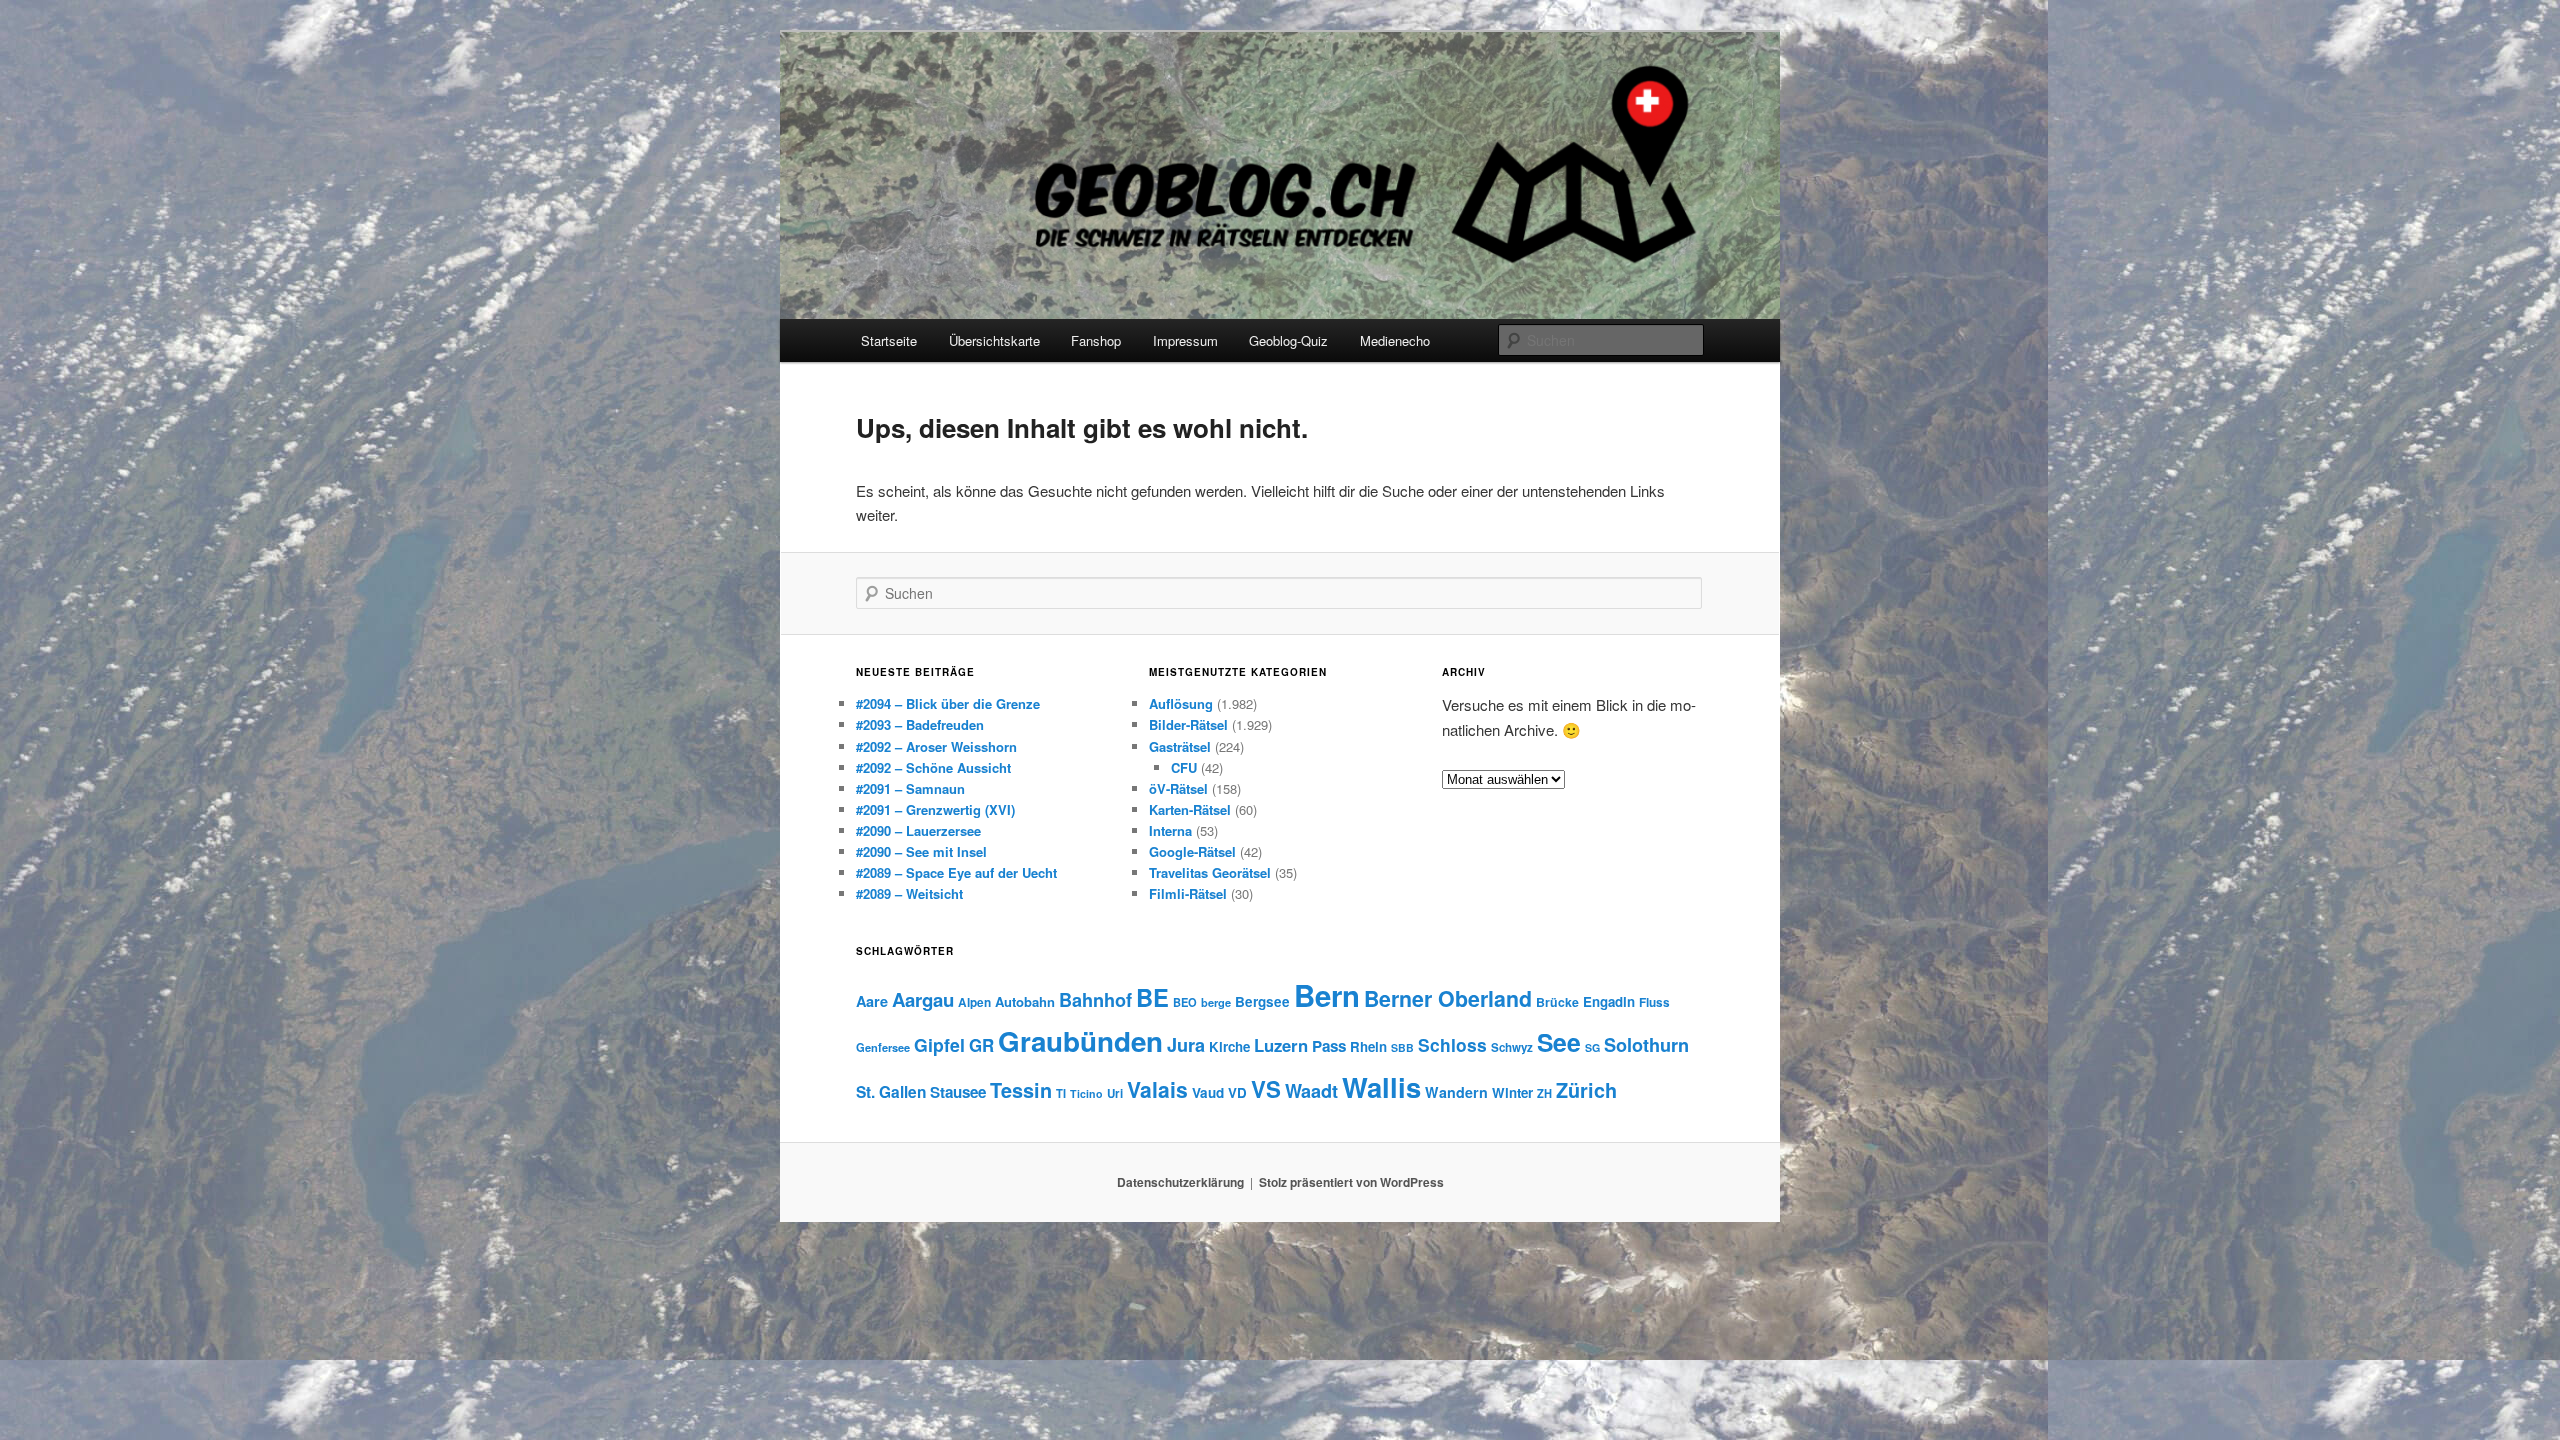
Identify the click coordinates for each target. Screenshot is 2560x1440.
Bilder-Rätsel (1188, 724)
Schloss (1452, 1044)
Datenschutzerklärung (1180, 1182)
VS (1266, 1089)
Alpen (974, 1002)
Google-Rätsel (1192, 851)
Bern (1327, 995)
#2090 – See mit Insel (921, 851)
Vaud (1208, 1092)
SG (1592, 1047)
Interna (1170, 830)
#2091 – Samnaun (910, 788)
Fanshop (1096, 340)
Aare (872, 1001)
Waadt (1311, 1091)
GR (981, 1045)
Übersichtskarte (994, 340)
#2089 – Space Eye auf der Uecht (956, 872)
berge (1216, 1002)
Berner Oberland (1448, 998)
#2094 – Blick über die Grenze (948, 703)
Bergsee (1262, 1001)
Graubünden (1080, 1041)
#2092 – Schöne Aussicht (933, 767)
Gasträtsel (1180, 746)
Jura (1186, 1045)
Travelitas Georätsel (1210, 872)
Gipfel (939, 1044)
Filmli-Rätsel (1188, 893)
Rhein (1368, 1046)
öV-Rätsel (1178, 788)
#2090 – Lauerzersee (918, 830)
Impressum (1185, 340)
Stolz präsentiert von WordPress (1351, 1182)
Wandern (1456, 1092)
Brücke (1557, 1002)
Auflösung (1181, 703)
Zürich (1586, 1090)
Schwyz (1512, 1047)
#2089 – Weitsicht (909, 893)
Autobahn (1025, 1001)
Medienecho (1395, 340)
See (1559, 1042)
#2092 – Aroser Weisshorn (936, 746)
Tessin (1021, 1090)
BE (1152, 997)
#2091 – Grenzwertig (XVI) (935, 809)
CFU (1184, 767)
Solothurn (1646, 1045)
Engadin (1609, 1001)
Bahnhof (1095, 1000)
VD (1237, 1092)
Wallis (1381, 1086)
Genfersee (883, 1047)
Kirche (1229, 1046)
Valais (1157, 1089)
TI (1061, 1093)
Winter (1512, 1092)
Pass (1329, 1046)
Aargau (923, 999)
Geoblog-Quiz (1288, 340)
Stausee (958, 1092)
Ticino (1086, 1093)
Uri (1115, 1093)
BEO (1185, 1002)
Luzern (1281, 1045)
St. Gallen (891, 1092)
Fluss (1654, 1002)
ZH (1544, 1093)
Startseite (889, 340)
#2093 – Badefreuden (920, 724)
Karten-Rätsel (1190, 809)
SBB (1402, 1047)
